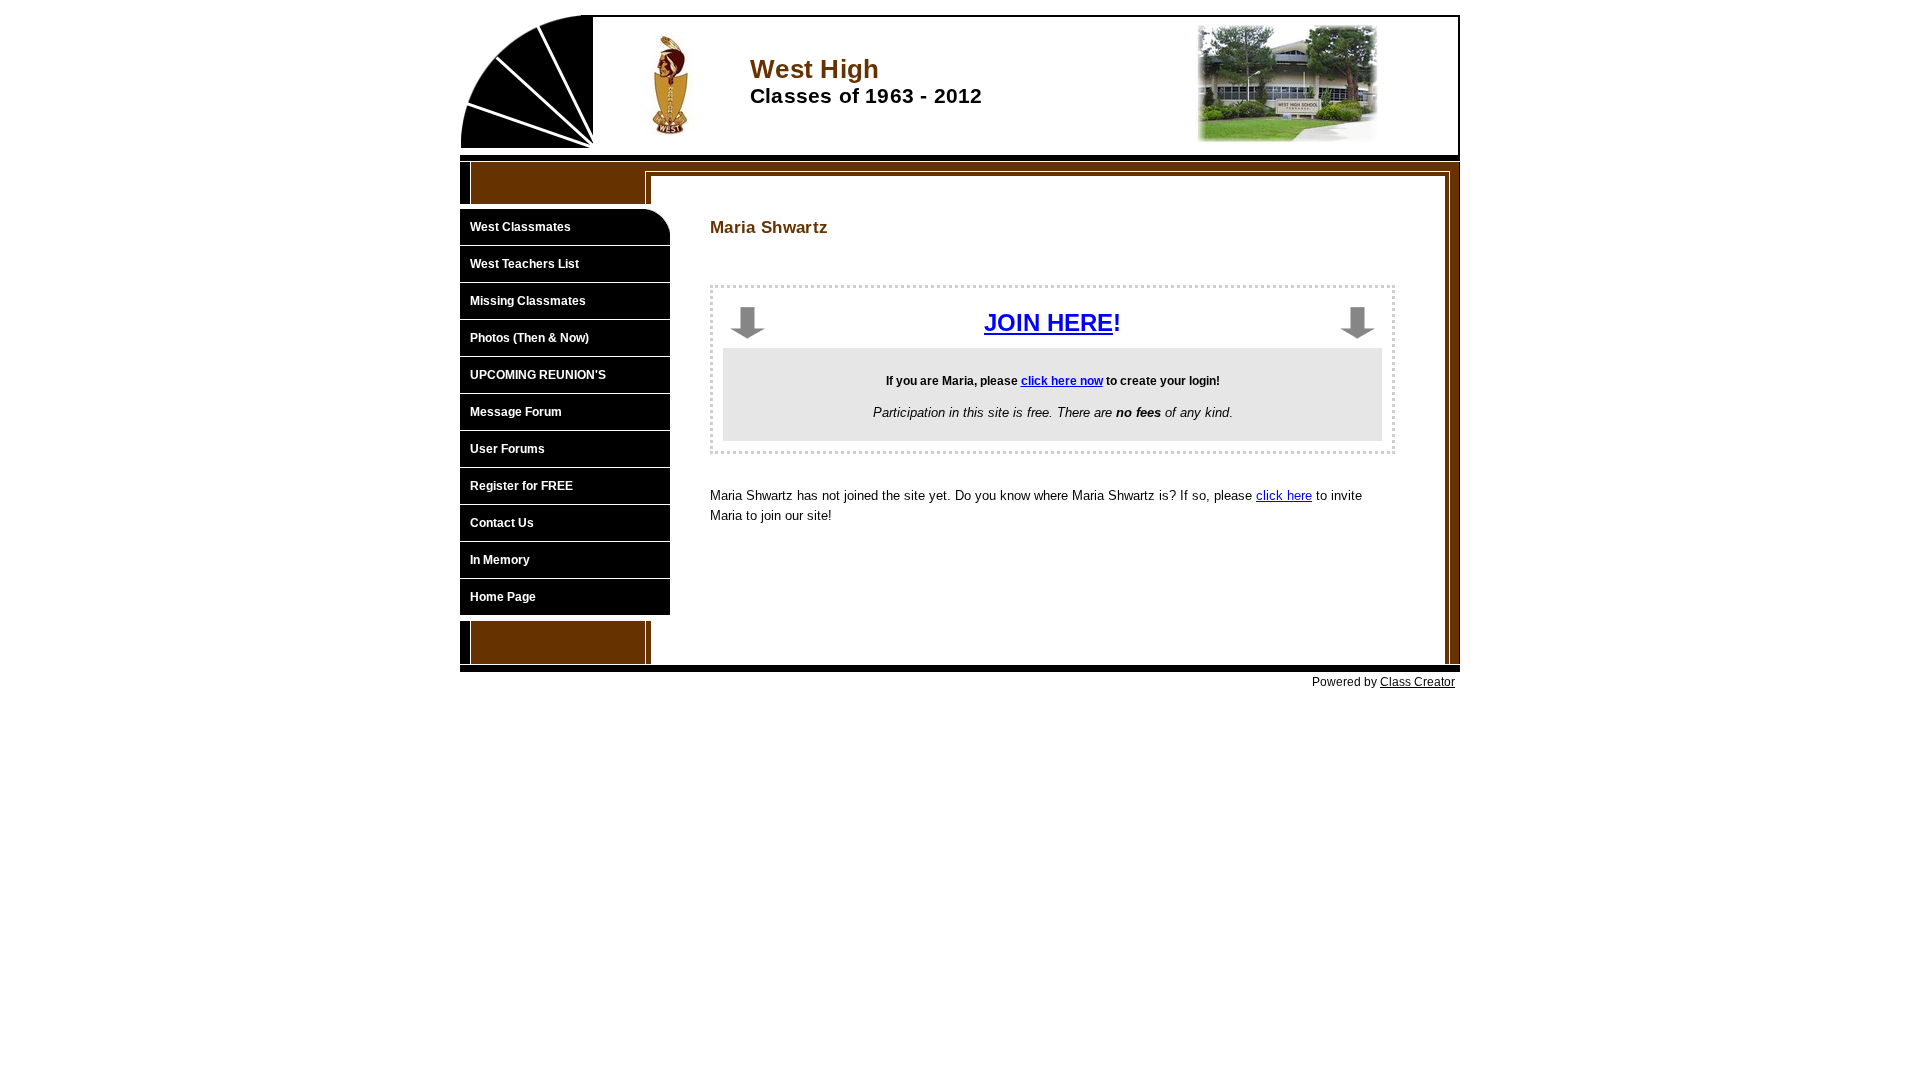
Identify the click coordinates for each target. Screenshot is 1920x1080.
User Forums (507, 449)
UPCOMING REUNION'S (538, 375)
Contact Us (502, 523)
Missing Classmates (528, 301)
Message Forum (516, 412)
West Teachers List (524, 264)
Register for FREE (521, 486)
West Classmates (520, 227)
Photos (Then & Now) (529, 338)
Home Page (503, 597)
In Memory (500, 560)
